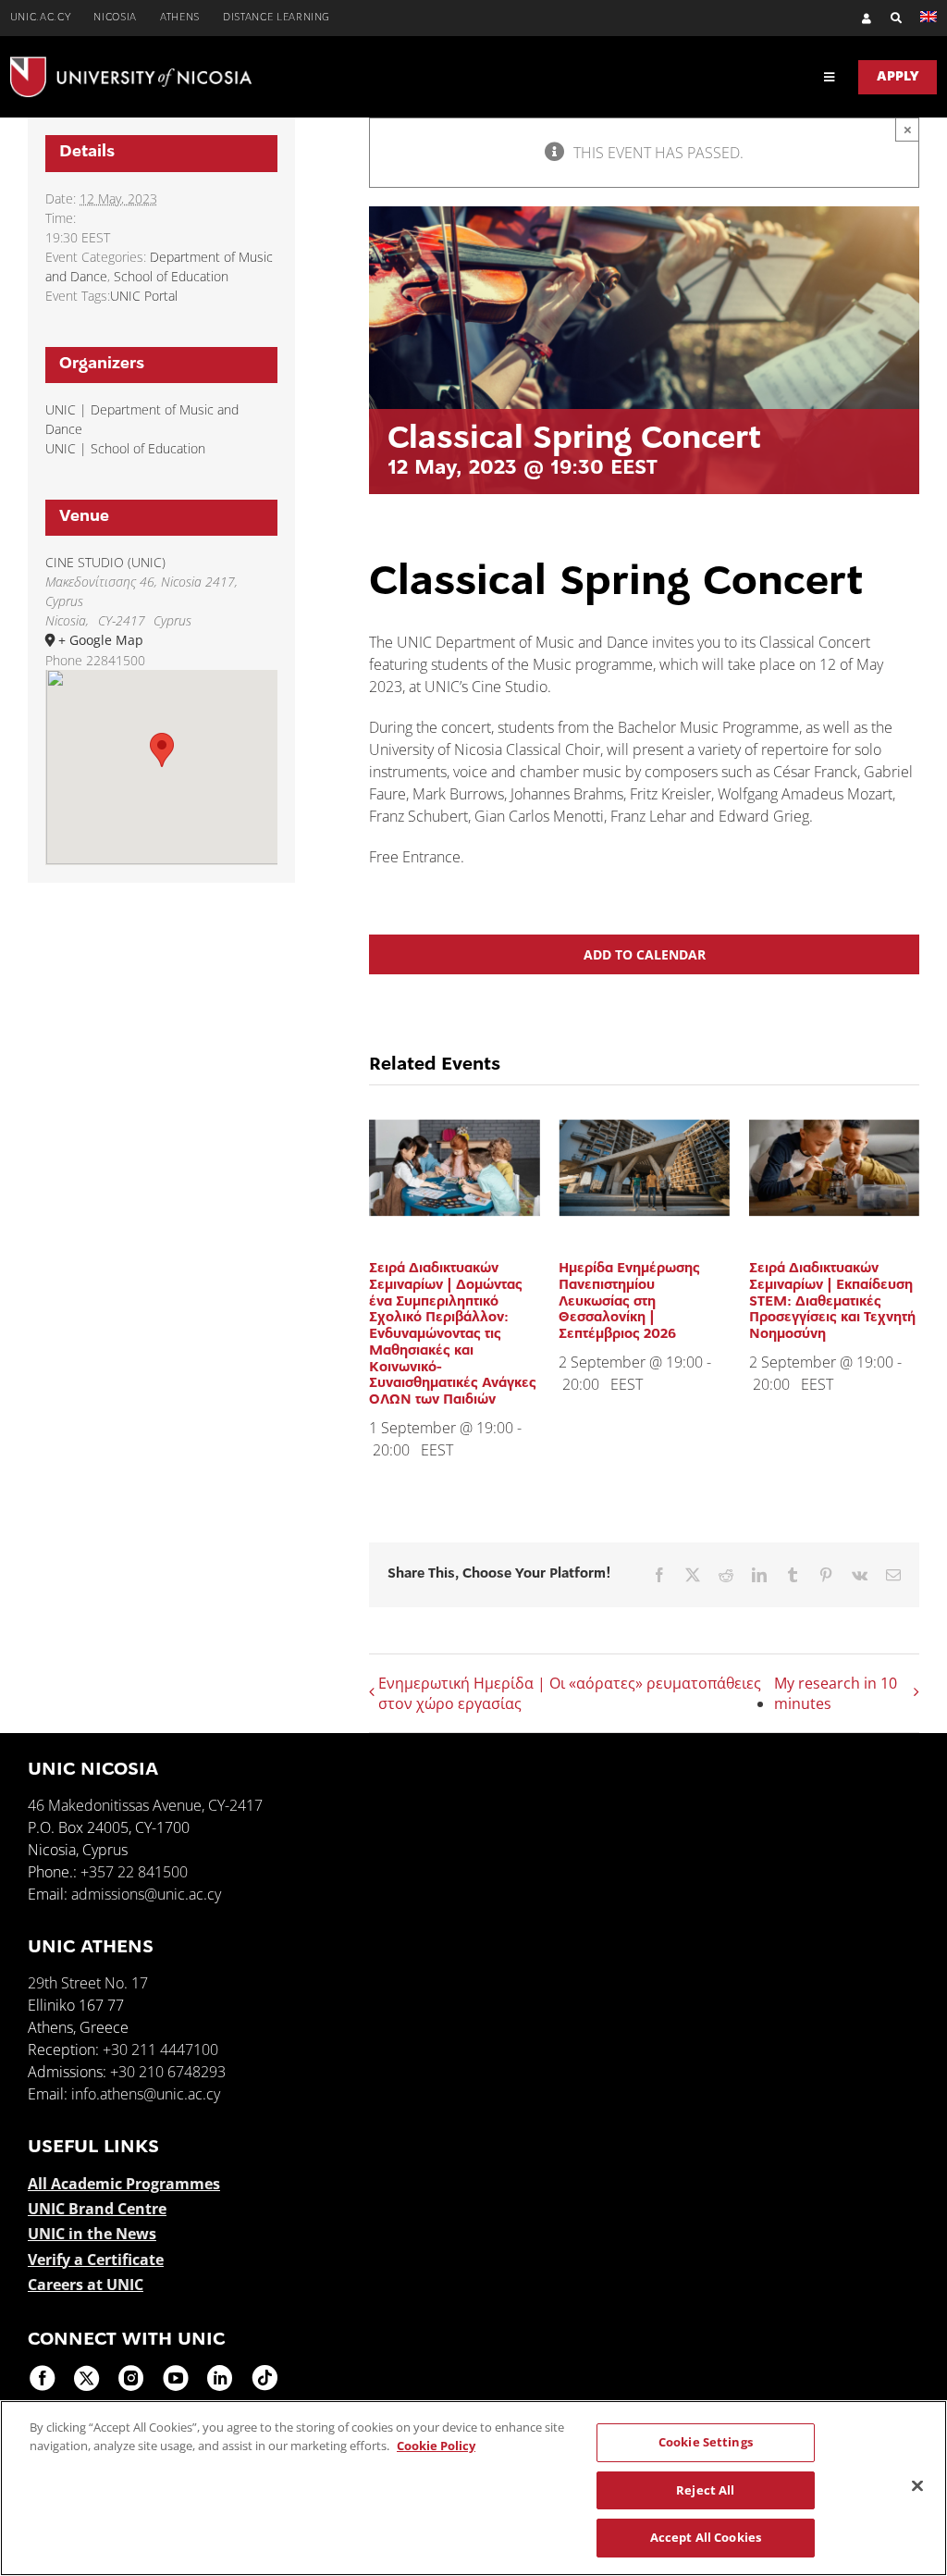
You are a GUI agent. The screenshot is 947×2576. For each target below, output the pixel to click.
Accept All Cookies (706, 2537)
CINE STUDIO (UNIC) (105, 562)
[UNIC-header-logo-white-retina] (131, 64)
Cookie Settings (706, 2442)
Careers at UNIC (86, 2285)
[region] (473, 2488)
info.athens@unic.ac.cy (146, 2094)
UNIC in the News (92, 2234)
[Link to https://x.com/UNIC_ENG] (87, 2378)
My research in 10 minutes (836, 1693)
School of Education (171, 276)
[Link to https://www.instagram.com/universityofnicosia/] (131, 2378)
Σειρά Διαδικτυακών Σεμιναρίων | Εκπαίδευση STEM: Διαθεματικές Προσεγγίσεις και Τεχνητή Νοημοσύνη (832, 1302)
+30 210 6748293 (168, 2072)
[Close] (917, 2486)
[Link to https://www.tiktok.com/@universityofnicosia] (264, 2378)
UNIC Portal (144, 296)
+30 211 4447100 (160, 2050)
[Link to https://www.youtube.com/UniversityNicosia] (176, 2378)
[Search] (887, 18)
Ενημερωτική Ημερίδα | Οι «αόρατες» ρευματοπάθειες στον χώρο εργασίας (570, 1693)
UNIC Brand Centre (97, 2209)
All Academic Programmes (124, 2184)
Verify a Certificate (96, 2260)
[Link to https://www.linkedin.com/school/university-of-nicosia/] (220, 2378)
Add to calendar (645, 954)
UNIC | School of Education (125, 448)
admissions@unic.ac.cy (146, 1894)
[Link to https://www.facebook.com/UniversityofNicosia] (43, 2378)
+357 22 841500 (134, 1872)
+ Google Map (101, 640)
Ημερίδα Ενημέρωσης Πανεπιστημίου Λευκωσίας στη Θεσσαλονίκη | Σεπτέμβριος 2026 (629, 1302)
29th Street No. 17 (88, 1983)
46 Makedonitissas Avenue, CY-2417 (145, 1805)
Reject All (705, 2490)
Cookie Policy (436, 2446)
